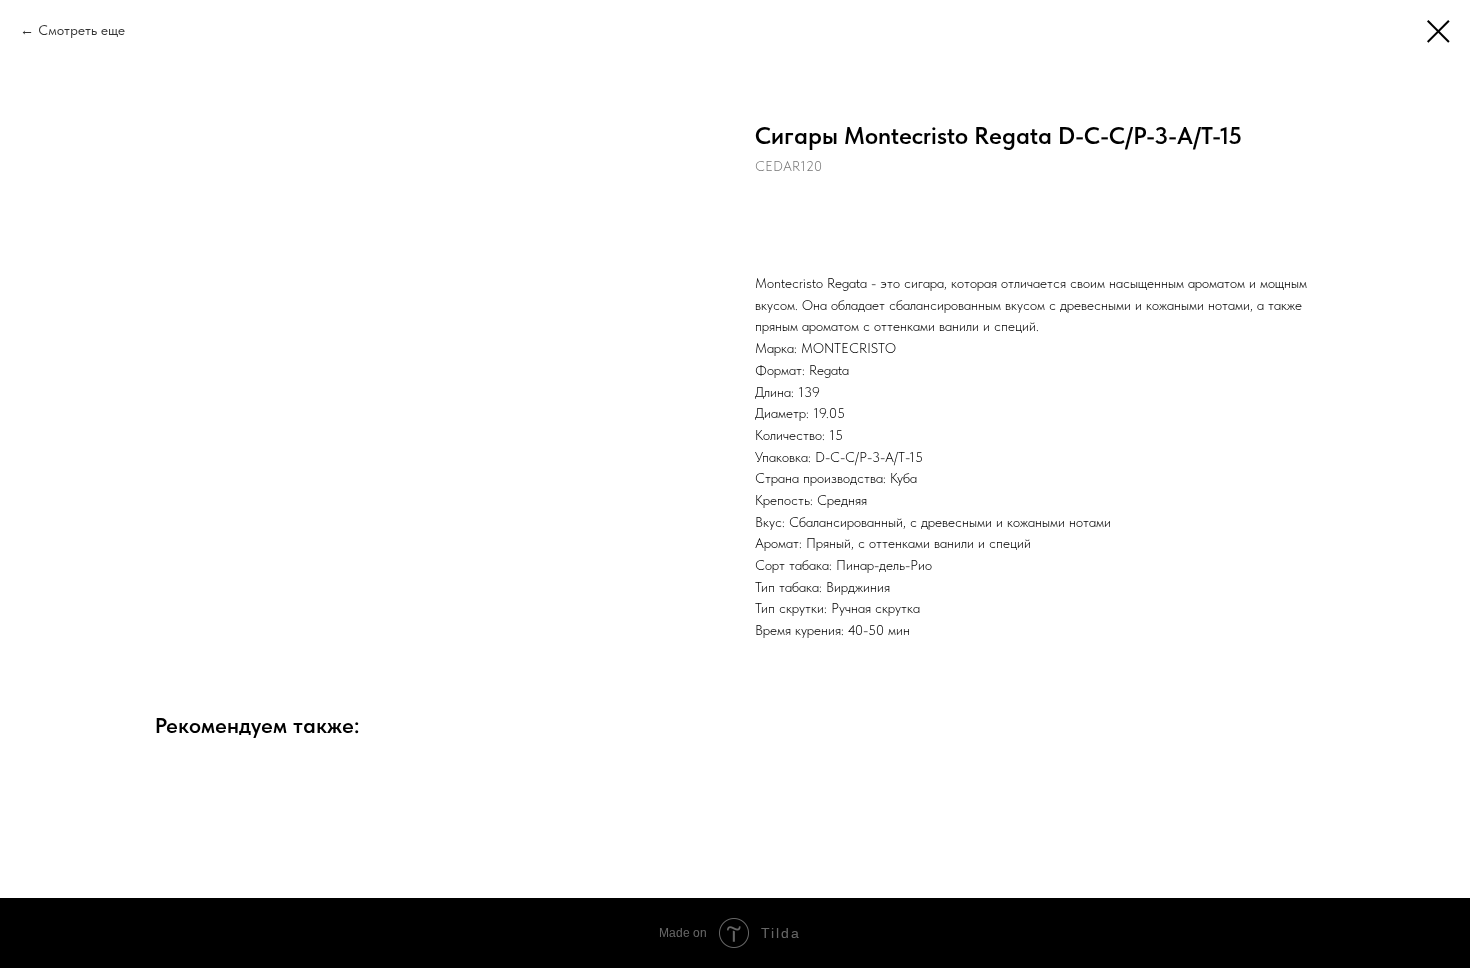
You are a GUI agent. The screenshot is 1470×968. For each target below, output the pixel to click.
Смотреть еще (81, 30)
